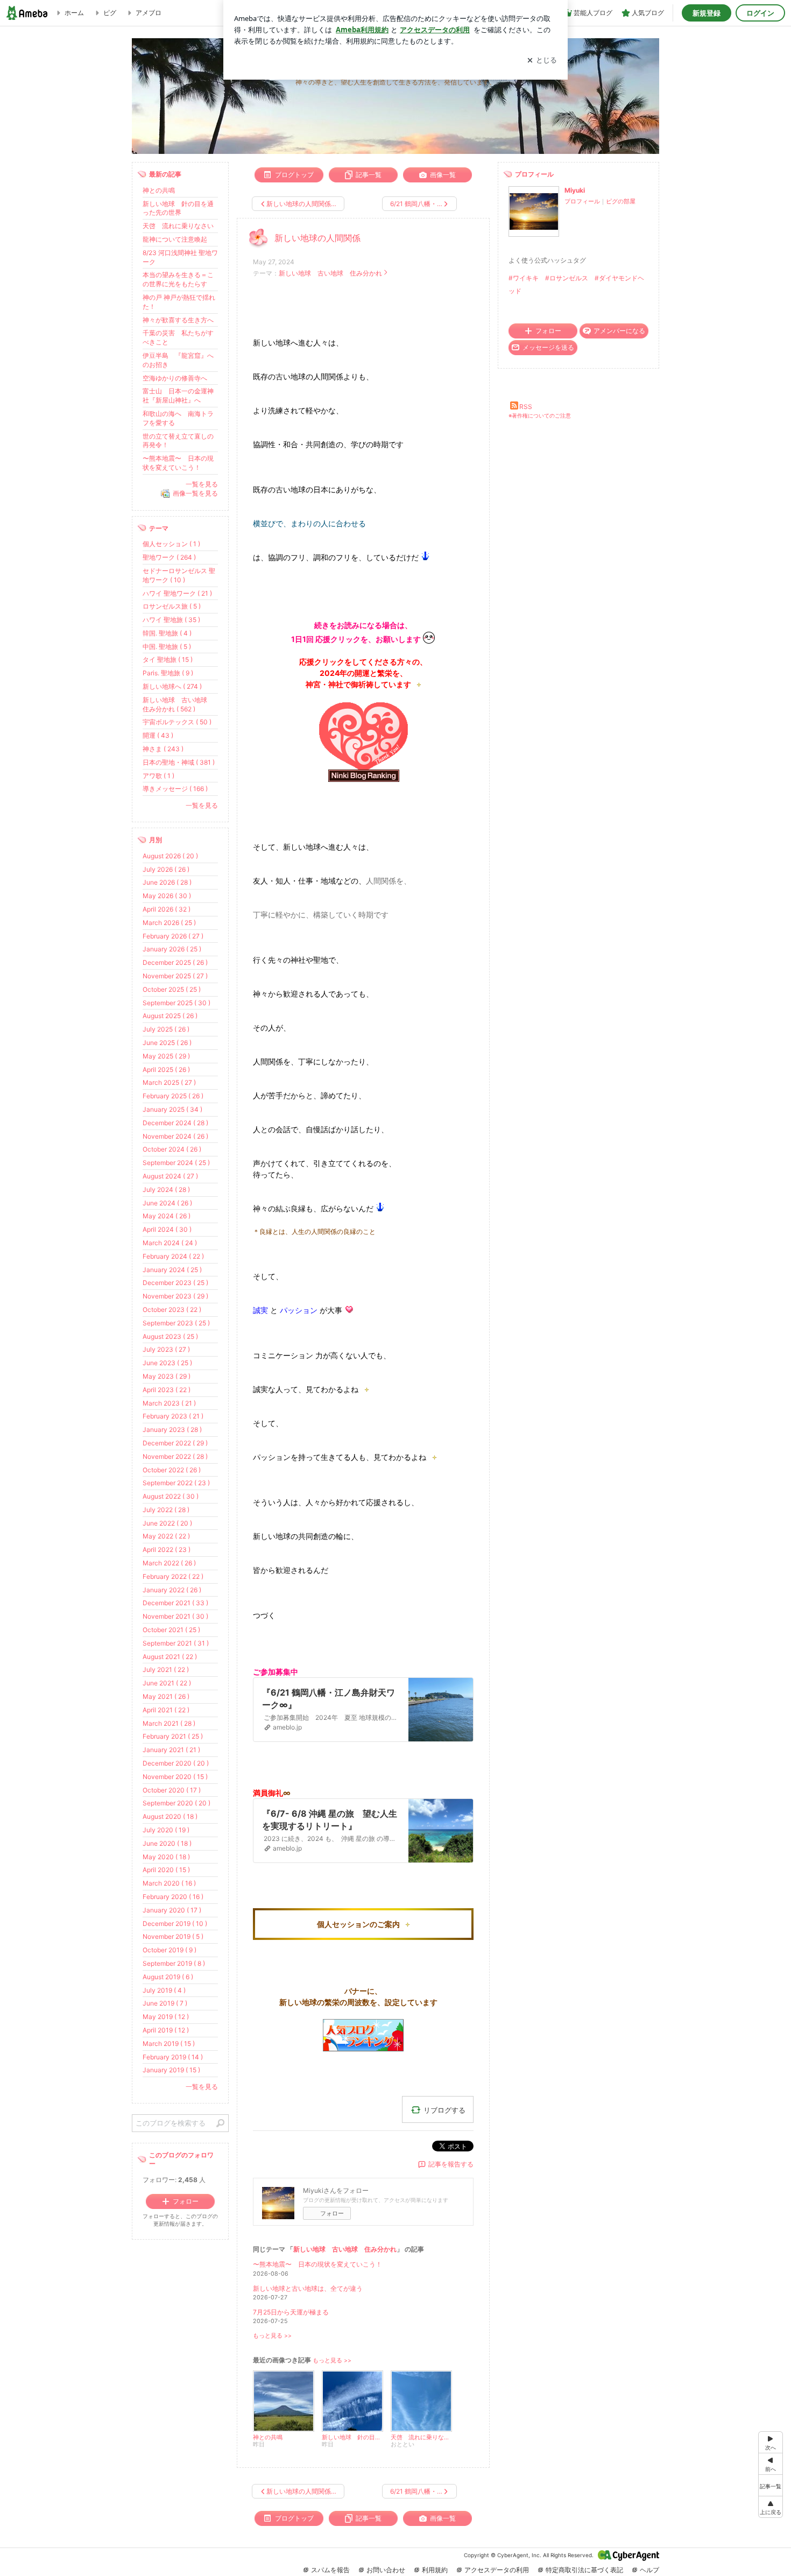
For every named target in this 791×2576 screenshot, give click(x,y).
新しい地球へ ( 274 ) (172, 686)
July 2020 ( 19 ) (166, 1830)
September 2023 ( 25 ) (176, 1323)
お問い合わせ (386, 2570)
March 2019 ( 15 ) (169, 2044)
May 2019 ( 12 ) (166, 2017)
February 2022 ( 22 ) (173, 1576)
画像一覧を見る (195, 493)
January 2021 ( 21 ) (171, 1750)
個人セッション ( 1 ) (171, 544)
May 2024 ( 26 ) (167, 1216)
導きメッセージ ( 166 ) (175, 789)
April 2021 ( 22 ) (166, 1710)
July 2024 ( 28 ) (166, 1190)
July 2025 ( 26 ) (166, 1029)
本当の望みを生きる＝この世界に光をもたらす (178, 279)
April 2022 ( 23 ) (167, 1550)
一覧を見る (202, 484)
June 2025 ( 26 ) (167, 1043)
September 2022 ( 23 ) (176, 1483)
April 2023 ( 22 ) (167, 1390)
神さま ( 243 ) (163, 749)
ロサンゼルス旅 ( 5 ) (172, 606)
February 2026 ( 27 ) (173, 936)
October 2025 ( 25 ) (172, 989)
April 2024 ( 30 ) (167, 1229)
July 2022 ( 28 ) (166, 1510)
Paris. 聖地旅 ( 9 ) (168, 673)
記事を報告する (451, 2164)
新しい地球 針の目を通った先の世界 (178, 208)
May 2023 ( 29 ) (167, 1376)
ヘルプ (649, 2570)
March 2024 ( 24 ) (170, 1243)
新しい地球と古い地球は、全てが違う (308, 2288)
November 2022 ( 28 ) (175, 1456)
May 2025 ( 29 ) (166, 1056)
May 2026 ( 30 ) (167, 896)
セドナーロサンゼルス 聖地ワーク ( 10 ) (179, 575)
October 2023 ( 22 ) (172, 1310)
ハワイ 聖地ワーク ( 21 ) (177, 593)
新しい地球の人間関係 (317, 238)
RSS (526, 407)
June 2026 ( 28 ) (167, 882)
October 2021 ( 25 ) (171, 1630)
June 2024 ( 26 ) (167, 1203)
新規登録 (707, 13)
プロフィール (582, 201)
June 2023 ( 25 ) (167, 1363)
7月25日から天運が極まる (291, 2312)
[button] (771, 2507)
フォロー (332, 2213)
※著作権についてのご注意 (540, 415)
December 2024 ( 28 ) (175, 1123)
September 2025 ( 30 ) (176, 1003)
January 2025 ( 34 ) (172, 1109)
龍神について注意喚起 (175, 239)
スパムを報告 (330, 2570)
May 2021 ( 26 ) (166, 1696)
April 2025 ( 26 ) (166, 1070)
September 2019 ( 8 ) (174, 1963)
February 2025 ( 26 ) (173, 1096)
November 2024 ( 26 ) (175, 1136)
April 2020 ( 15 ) (166, 1870)
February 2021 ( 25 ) (173, 1736)
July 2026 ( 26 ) (166, 869)
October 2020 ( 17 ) (172, 1790)
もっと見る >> (272, 2336)
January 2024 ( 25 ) (172, 1270)
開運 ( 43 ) (158, 735)
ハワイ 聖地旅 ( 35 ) (171, 620)
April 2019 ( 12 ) (166, 2030)
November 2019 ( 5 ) (173, 1936)
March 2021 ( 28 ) (169, 1723)
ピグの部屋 (621, 201)
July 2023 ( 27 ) (166, 1349)
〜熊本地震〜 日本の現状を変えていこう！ (317, 2264)
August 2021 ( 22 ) (170, 1657)
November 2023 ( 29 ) (175, 1296)
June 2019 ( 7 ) (165, 2003)
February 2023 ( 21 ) (173, 1416)
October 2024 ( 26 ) (172, 1149)
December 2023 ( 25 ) (175, 1283)
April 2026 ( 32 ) (167, 909)
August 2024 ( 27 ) (170, 1176)
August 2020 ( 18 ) (170, 1816)
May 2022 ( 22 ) (166, 1536)
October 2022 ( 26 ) (172, 1470)
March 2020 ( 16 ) (169, 1883)
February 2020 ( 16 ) (173, 1897)
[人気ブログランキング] (363, 779)
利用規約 (435, 2570)
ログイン (760, 13)
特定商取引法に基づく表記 (584, 2570)
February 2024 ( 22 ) (173, 1256)
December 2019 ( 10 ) (175, 1924)
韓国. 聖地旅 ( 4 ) (167, 633)
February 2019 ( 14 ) (173, 2057)
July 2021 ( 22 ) (166, 1670)
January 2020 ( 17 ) (172, 1910)
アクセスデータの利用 (497, 2570)
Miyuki (575, 190)
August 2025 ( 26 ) (170, 1016)
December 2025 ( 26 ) (175, 962)
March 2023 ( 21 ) (169, 1403)
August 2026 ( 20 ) (170, 856)
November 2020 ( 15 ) (175, 1777)
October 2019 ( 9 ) (169, 1950)
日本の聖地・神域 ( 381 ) (179, 762)
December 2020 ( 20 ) (176, 1763)
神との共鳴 (159, 190)
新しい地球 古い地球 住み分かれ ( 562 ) (178, 704)
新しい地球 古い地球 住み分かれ (330, 273)
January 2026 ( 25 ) (172, 949)
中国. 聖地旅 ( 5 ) (167, 647)
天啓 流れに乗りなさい (178, 226)
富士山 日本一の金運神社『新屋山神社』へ (178, 396)
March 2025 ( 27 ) (169, 1082)
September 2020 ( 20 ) (176, 1803)
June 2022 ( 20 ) (167, 1523)
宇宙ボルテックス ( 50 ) (177, 722)
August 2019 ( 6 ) (168, 1977)
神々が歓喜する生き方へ (178, 320)
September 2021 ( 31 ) (176, 1643)
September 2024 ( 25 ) (176, 1163)
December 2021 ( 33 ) (175, 1603)
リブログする (444, 2109)
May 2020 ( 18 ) (166, 1857)
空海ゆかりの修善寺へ (175, 378)
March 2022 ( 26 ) (169, 1563)
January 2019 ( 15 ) (171, 2070)
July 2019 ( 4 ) (164, 1990)
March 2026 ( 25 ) (169, 923)
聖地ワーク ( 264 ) (169, 557)
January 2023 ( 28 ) (172, 1430)
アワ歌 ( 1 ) (158, 776)
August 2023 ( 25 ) (170, 1336)
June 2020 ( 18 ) (167, 1843)
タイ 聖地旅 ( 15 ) (168, 659)
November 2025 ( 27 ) (175, 976)
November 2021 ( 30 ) (175, 1616)
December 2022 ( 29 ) (175, 1443)
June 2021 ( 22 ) (167, 1683)
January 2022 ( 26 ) (172, 1590)
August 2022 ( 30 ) (171, 1496)
